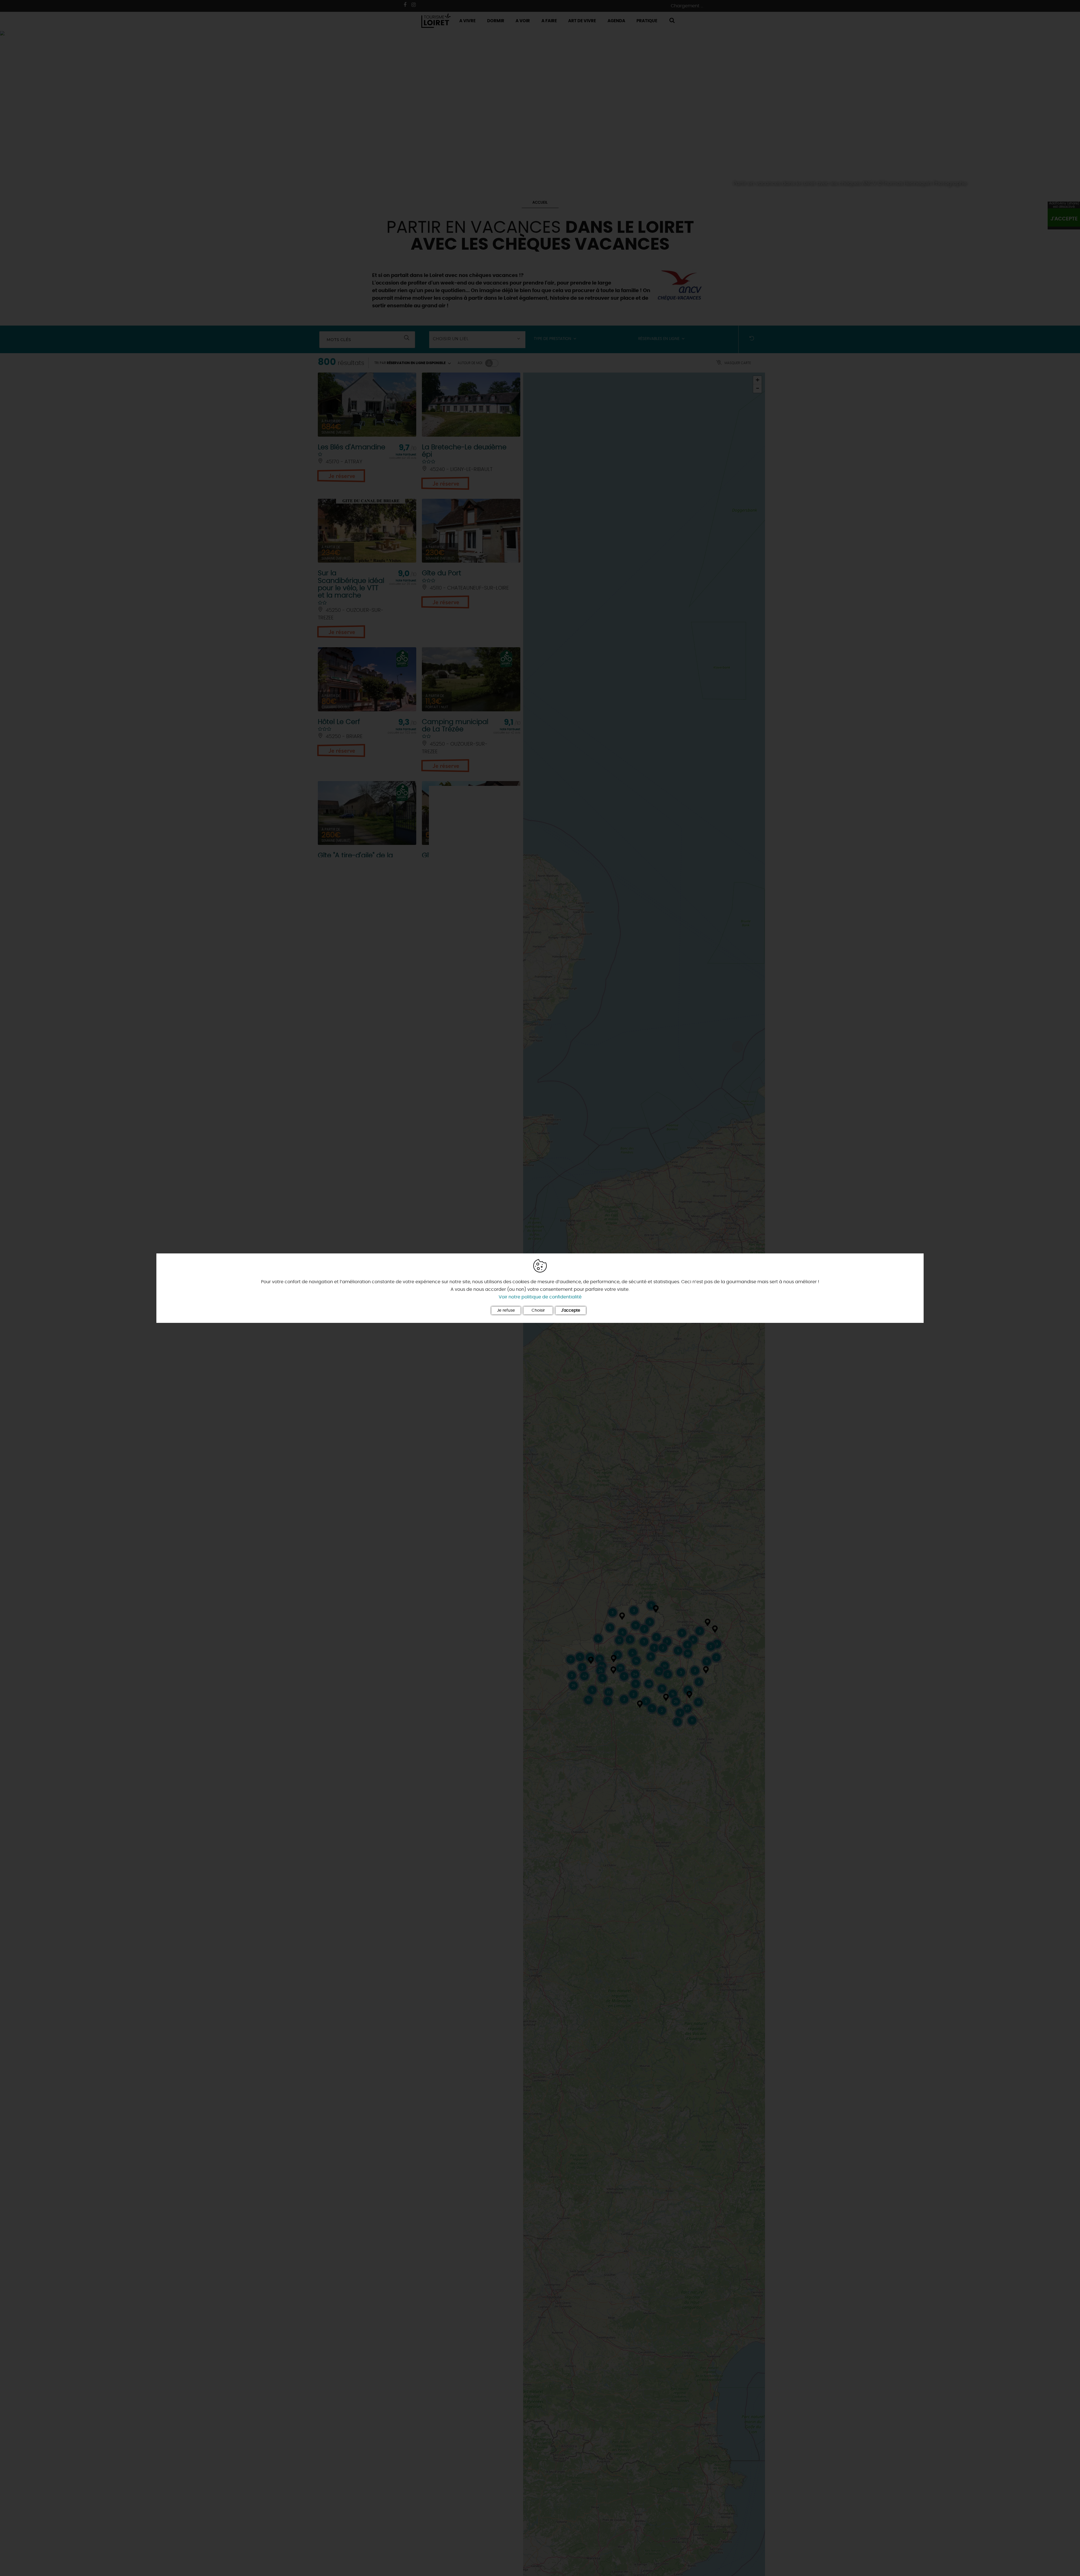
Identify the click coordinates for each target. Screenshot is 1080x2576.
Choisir (538, 1310)
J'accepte (571, 1310)
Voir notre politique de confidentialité (540, 1297)
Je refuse (506, 1310)
